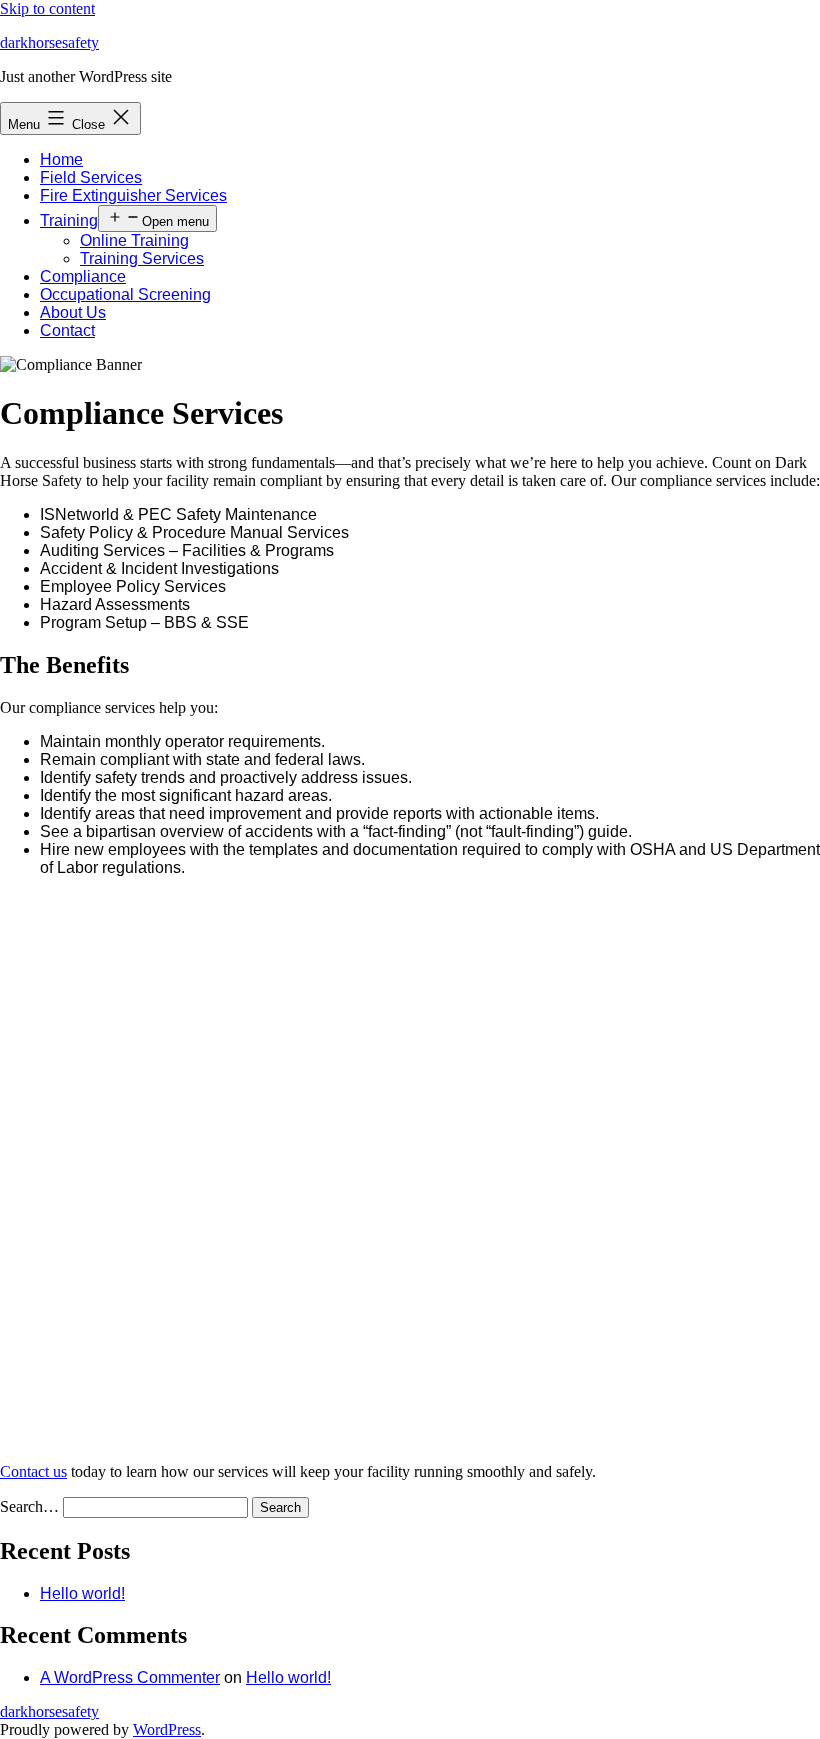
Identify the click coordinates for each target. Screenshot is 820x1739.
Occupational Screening (125, 294)
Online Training (134, 240)
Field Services (91, 177)
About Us (73, 312)
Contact (67, 330)
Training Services (142, 258)
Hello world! (82, 1593)
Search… (29, 1506)
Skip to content (47, 8)
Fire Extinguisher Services (133, 195)
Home (61, 159)
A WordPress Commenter (130, 1677)
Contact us (33, 1471)
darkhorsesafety (49, 42)
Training (69, 220)
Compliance (83, 276)
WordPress (167, 1729)
